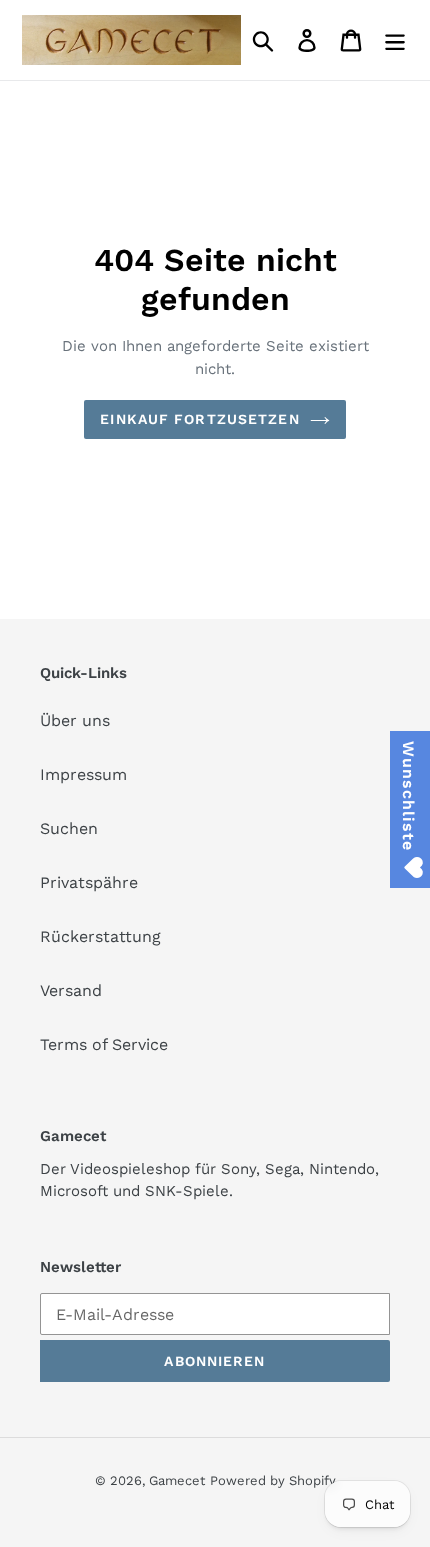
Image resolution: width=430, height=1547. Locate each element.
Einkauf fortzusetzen (199, 419)
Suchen (69, 828)
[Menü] (395, 40)
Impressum (83, 774)
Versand (71, 990)
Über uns (75, 720)
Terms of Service (104, 1044)
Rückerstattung (100, 936)
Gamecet (177, 1480)
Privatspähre (89, 882)
